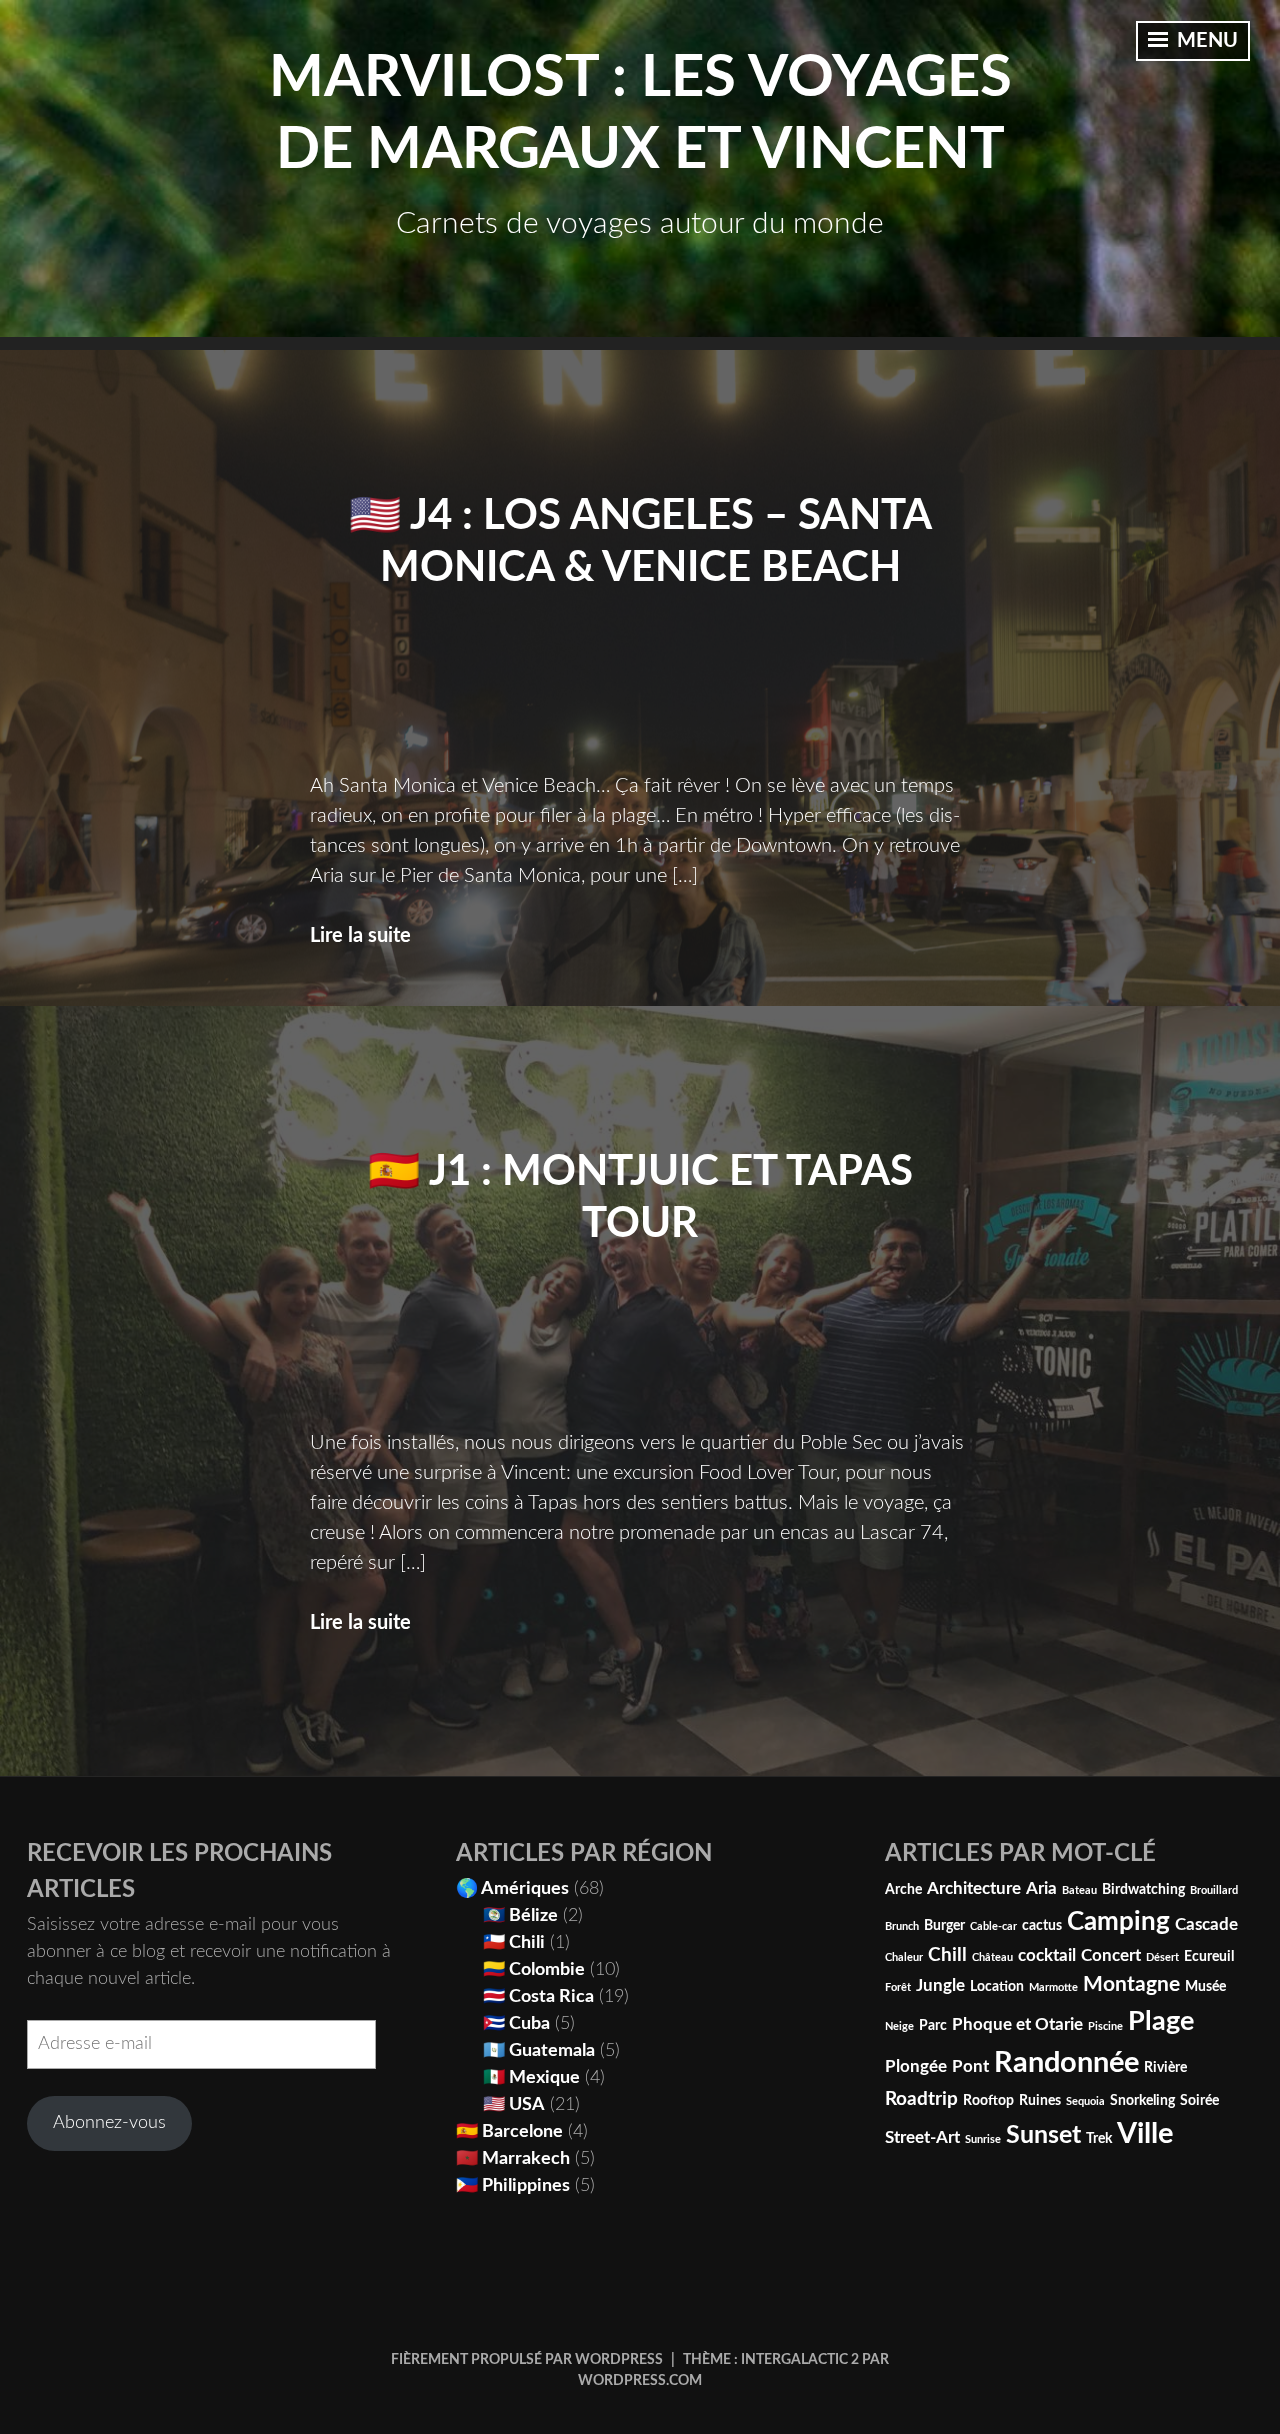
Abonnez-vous (109, 2123)
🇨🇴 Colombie (534, 1970)
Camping (1118, 1922)
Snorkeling (1142, 2101)
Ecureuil (1209, 1957)
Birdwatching (1143, 1890)
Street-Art (922, 2138)
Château (992, 1957)
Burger (944, 1926)
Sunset (1043, 2135)
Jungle (940, 1986)
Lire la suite (360, 936)
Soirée (1199, 2101)
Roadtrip (921, 2099)
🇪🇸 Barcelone (509, 2132)
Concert (1111, 1956)
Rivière (1165, 2068)
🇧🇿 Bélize (520, 1916)
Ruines (1040, 2101)
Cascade (1206, 1925)
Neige (899, 2026)
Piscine (1105, 2026)
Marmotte (1053, 1987)
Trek (1099, 2139)
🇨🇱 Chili (514, 1943)
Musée (1205, 1987)
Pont (970, 2067)
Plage (1161, 2021)
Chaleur (904, 1957)
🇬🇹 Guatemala (539, 2051)
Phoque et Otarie (1017, 2025)
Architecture (974, 1889)
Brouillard (1214, 1890)
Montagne (1131, 1984)
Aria (1041, 1889)
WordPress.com (640, 2381)
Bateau (1079, 1890)
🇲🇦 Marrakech (513, 2159)
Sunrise (983, 2139)
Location (997, 1987)
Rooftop (988, 2101)
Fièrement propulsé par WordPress (527, 2360)
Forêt (898, 1987)
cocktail (1047, 1956)
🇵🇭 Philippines (513, 2186)
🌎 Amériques (512, 1889)
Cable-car (993, 1926)
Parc (933, 2026)
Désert (1162, 1957)
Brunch (902, 1926)
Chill (947, 1955)
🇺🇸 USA (514, 2105)
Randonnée (1066, 2063)
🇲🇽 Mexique (531, 2078)
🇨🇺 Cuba (516, 2024)
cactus (1042, 1926)
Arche (903, 1890)
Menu (1205, 41)
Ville (1145, 2134)
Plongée (916, 2067)
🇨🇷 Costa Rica (538, 1997)
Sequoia (1085, 2101)
